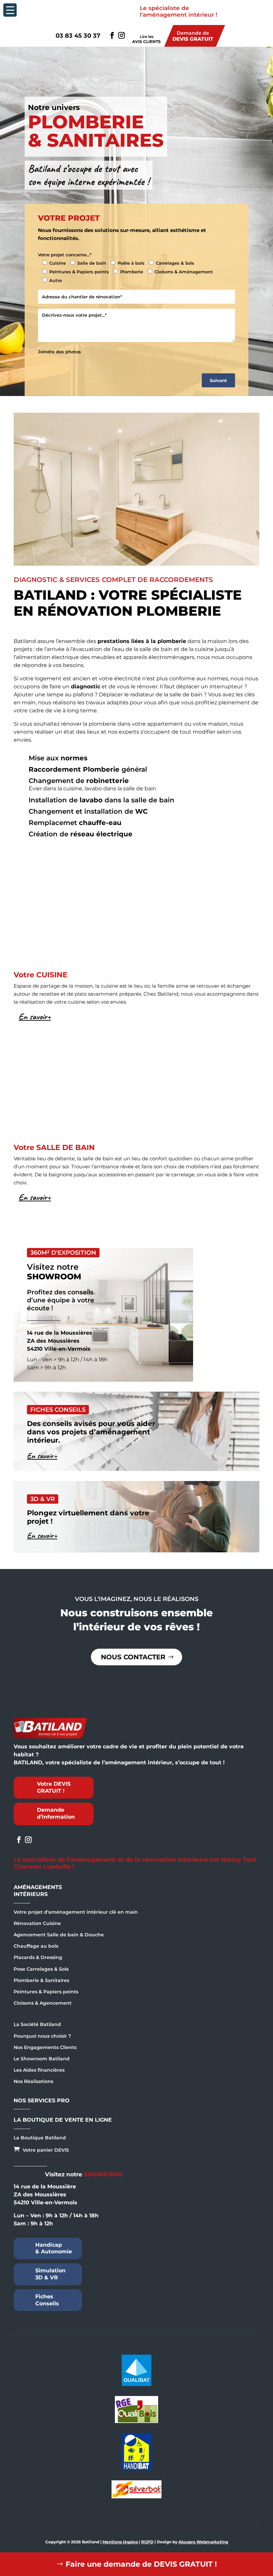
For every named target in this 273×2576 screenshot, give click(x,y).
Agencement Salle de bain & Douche (59, 1935)
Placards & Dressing (38, 1957)
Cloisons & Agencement (43, 2003)
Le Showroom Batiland (42, 2059)
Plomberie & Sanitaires (41, 1980)
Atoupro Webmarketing (203, 2542)
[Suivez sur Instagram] (121, 35)
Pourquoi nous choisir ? (42, 2036)
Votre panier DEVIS (41, 2149)
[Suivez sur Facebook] (112, 35)
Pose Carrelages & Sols (41, 1969)
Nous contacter (133, 1657)
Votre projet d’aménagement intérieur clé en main (76, 1912)
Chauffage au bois (36, 1946)
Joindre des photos (59, 352)
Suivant (218, 380)
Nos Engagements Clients (45, 2047)
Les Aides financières (39, 2070)
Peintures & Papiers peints (46, 1992)
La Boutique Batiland (40, 2138)
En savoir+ (35, 1016)
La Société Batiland (37, 2024)
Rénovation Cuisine (37, 1923)
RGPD (147, 2542)
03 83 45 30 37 (78, 36)
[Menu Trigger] (10, 10)
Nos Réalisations (33, 2081)
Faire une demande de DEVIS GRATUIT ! (141, 2564)
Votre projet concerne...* (65, 255)
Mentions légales (120, 2542)
